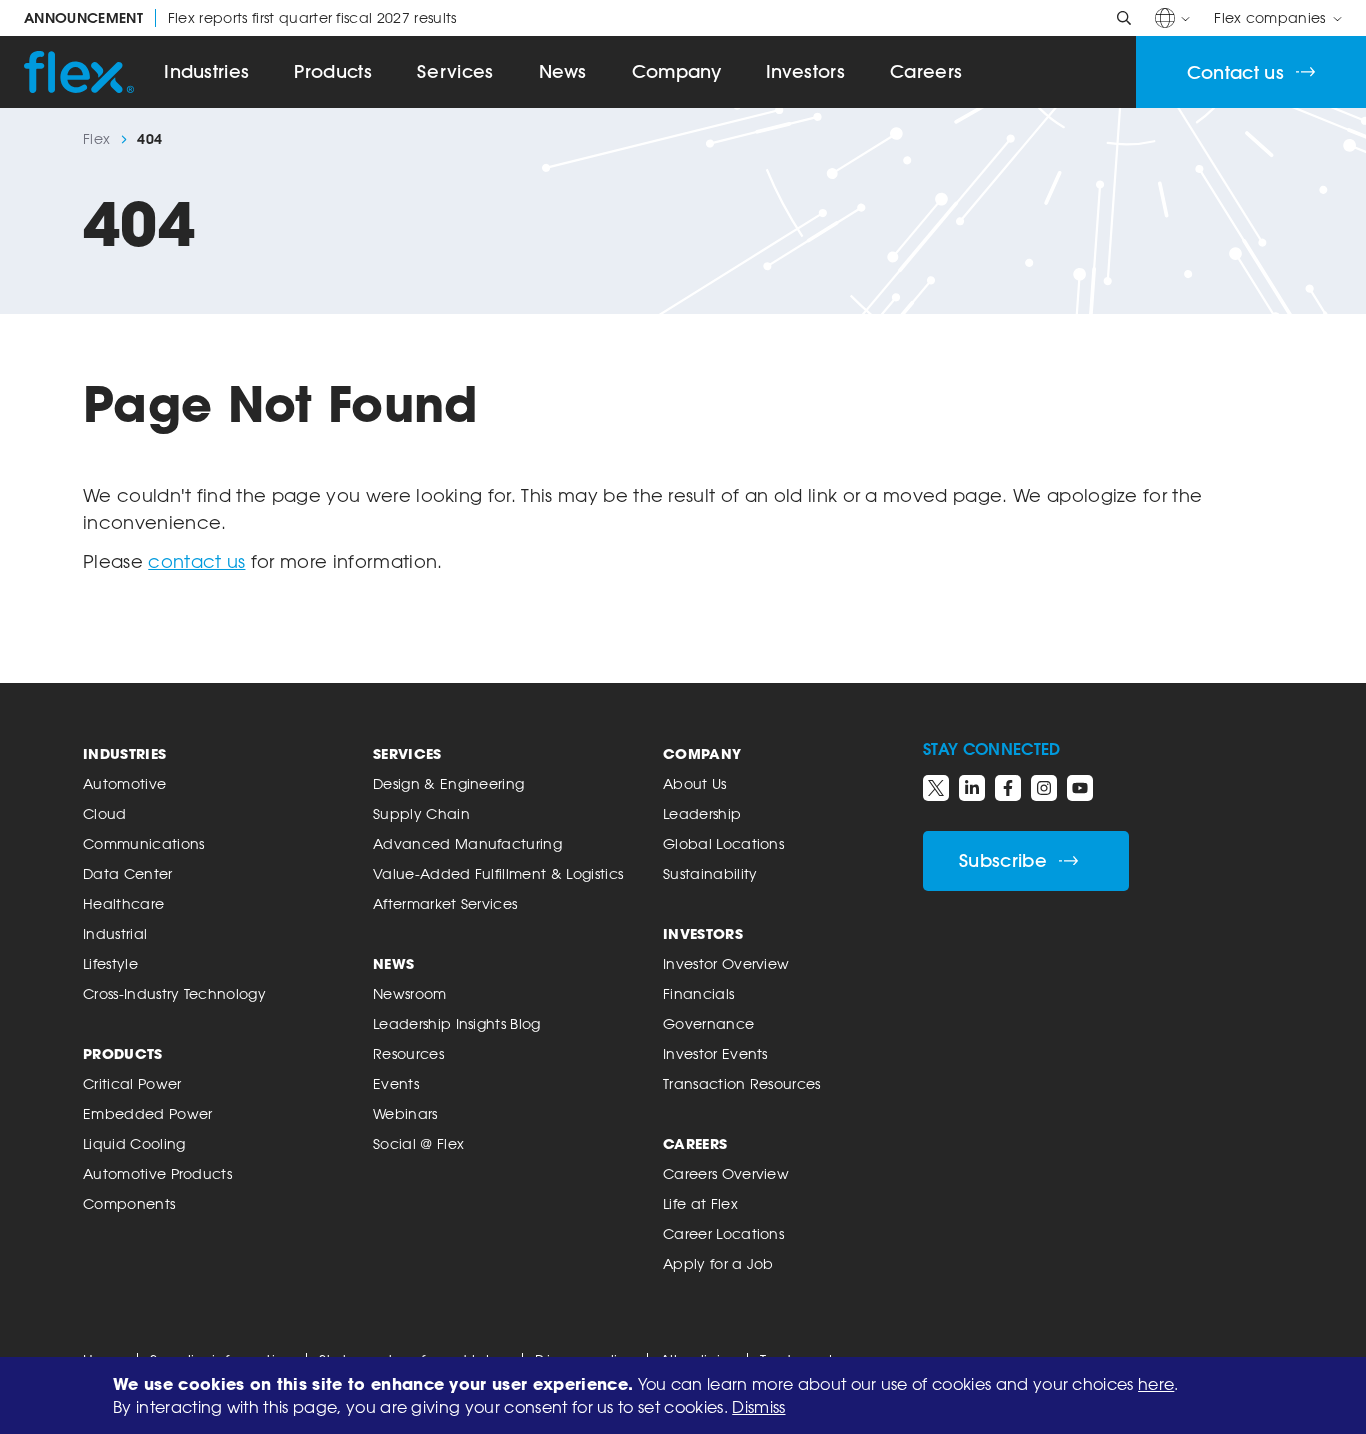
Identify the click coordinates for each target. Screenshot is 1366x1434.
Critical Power (132, 1083)
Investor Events (715, 1053)
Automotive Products (157, 1173)
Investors (805, 71)
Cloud (105, 813)
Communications (143, 843)
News (563, 71)
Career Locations (723, 1233)
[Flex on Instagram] (1044, 788)
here (1156, 1384)
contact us (196, 561)
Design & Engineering (448, 783)
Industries (206, 71)
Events (396, 1083)
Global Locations (723, 843)
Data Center (128, 873)
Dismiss (758, 1407)
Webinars (405, 1113)
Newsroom (410, 993)
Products (333, 71)
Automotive (124, 783)
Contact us (1235, 72)
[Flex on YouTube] (1080, 788)
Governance (708, 1023)
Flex (96, 139)
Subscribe (1003, 860)
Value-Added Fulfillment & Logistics (498, 873)
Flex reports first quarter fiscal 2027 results (240, 18)
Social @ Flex (418, 1143)
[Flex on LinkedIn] (972, 788)
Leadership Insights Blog (457, 1023)
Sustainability (710, 873)
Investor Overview (726, 963)
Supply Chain (421, 813)
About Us (695, 783)
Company (676, 71)
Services (455, 71)
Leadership (702, 813)
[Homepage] (79, 72)
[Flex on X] (936, 788)
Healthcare (123, 903)
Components (129, 1203)
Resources (408, 1053)
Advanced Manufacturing (467, 843)
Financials (698, 993)
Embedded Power (147, 1113)
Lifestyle (110, 963)
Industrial (115, 933)
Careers (926, 71)
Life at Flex (700, 1203)
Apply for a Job (718, 1263)
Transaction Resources (742, 1083)
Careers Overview (726, 1173)
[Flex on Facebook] (1008, 788)
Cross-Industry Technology (174, 993)
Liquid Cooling (134, 1143)
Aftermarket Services (445, 903)
